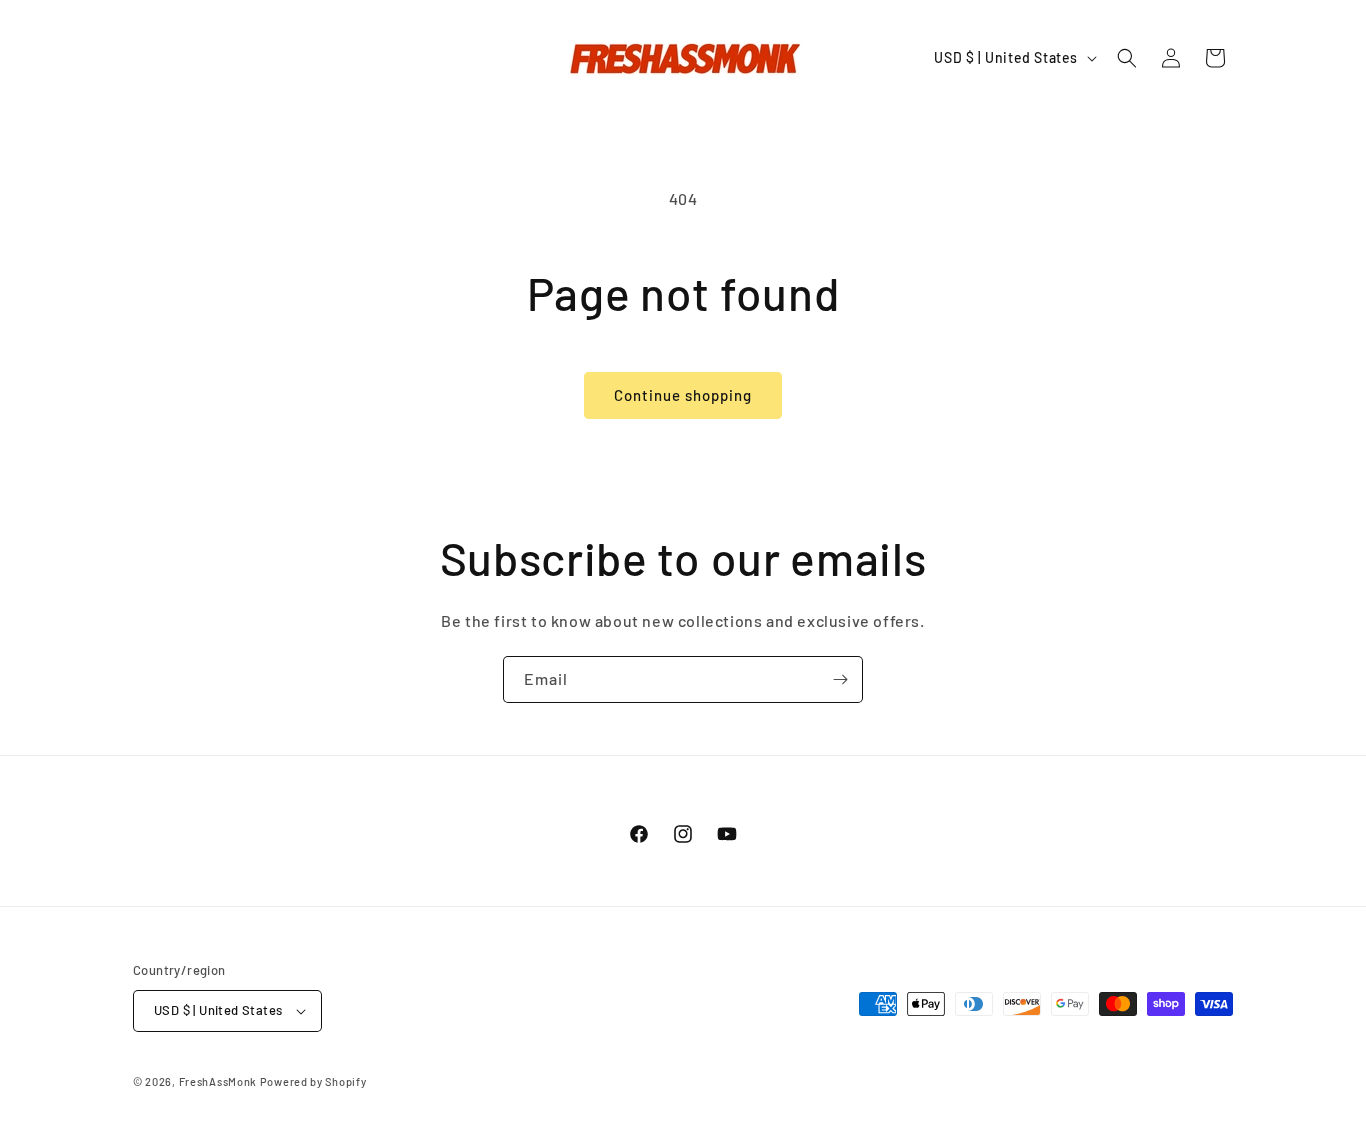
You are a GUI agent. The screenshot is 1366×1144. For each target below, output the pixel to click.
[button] (1127, 58)
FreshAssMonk (218, 1081)
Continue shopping (683, 395)
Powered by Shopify (313, 1081)
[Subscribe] (840, 679)
